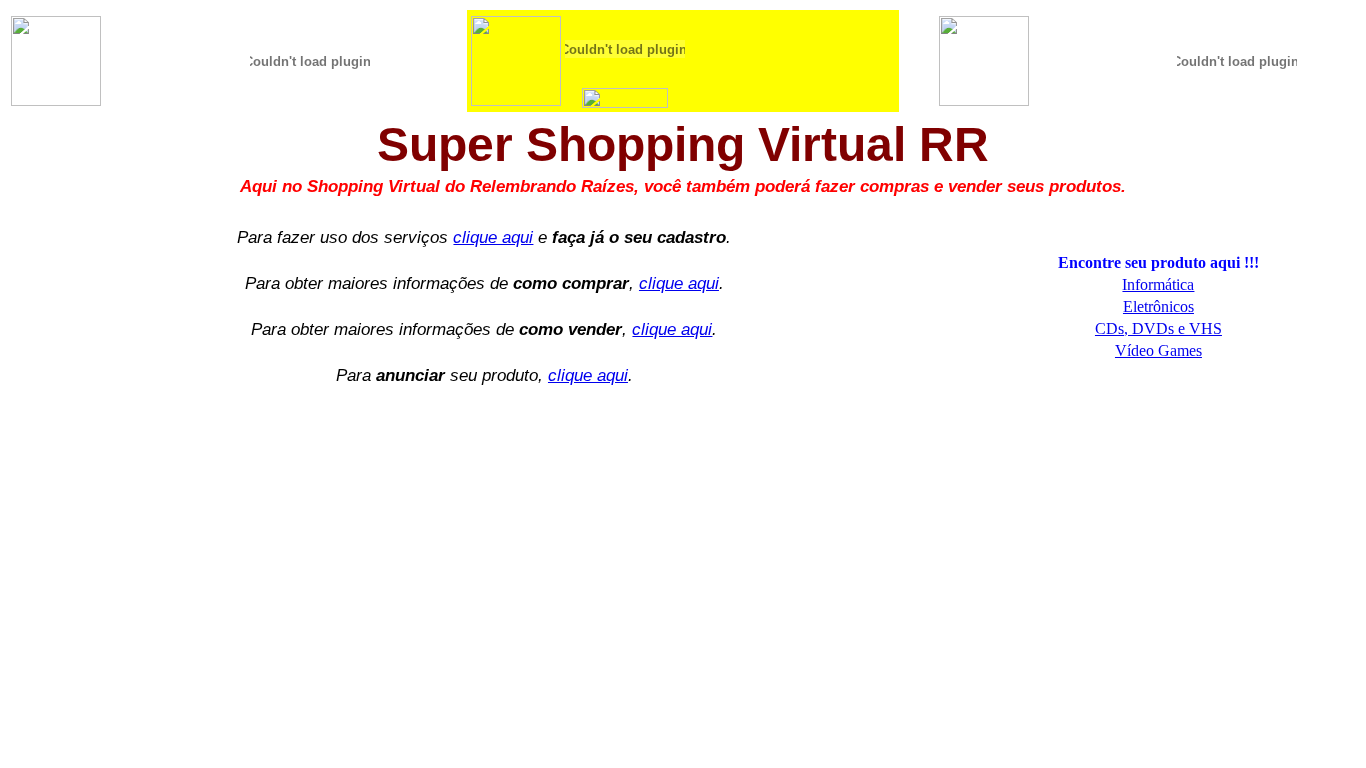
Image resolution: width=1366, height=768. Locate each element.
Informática (1158, 284)
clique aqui (493, 237)
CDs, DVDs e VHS (1158, 328)
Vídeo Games (1158, 350)
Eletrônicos (1158, 306)
